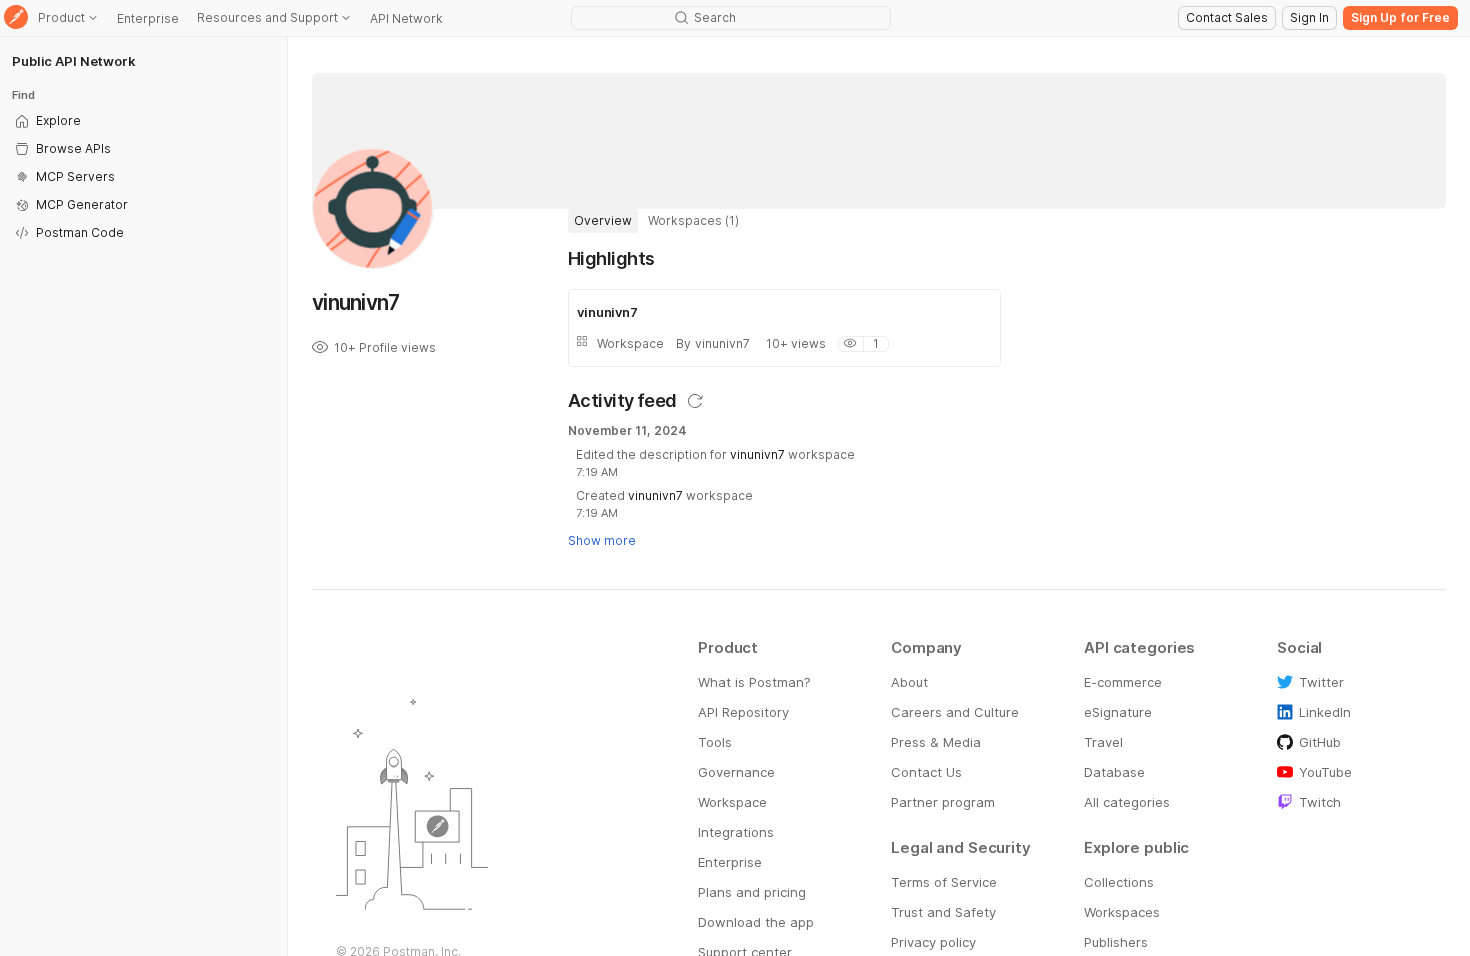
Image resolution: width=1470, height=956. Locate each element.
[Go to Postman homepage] (16, 18)
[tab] (603, 221)
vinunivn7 (757, 454)
